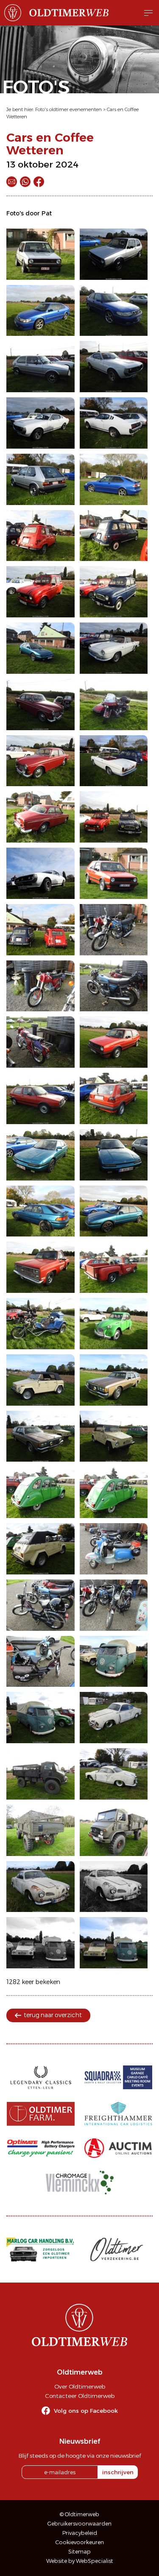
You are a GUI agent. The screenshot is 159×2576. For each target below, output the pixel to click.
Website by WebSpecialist (80, 2561)
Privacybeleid (80, 2533)
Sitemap (79, 2552)
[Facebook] (39, 182)
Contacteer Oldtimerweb (80, 2396)
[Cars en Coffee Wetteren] (40, 254)
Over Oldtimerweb (80, 2386)
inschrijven (118, 2472)
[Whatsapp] (25, 182)
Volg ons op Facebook (86, 2411)
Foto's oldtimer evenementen (68, 109)
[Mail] (12, 182)
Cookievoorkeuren (80, 2542)
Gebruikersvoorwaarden (79, 2524)
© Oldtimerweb (79, 2514)
